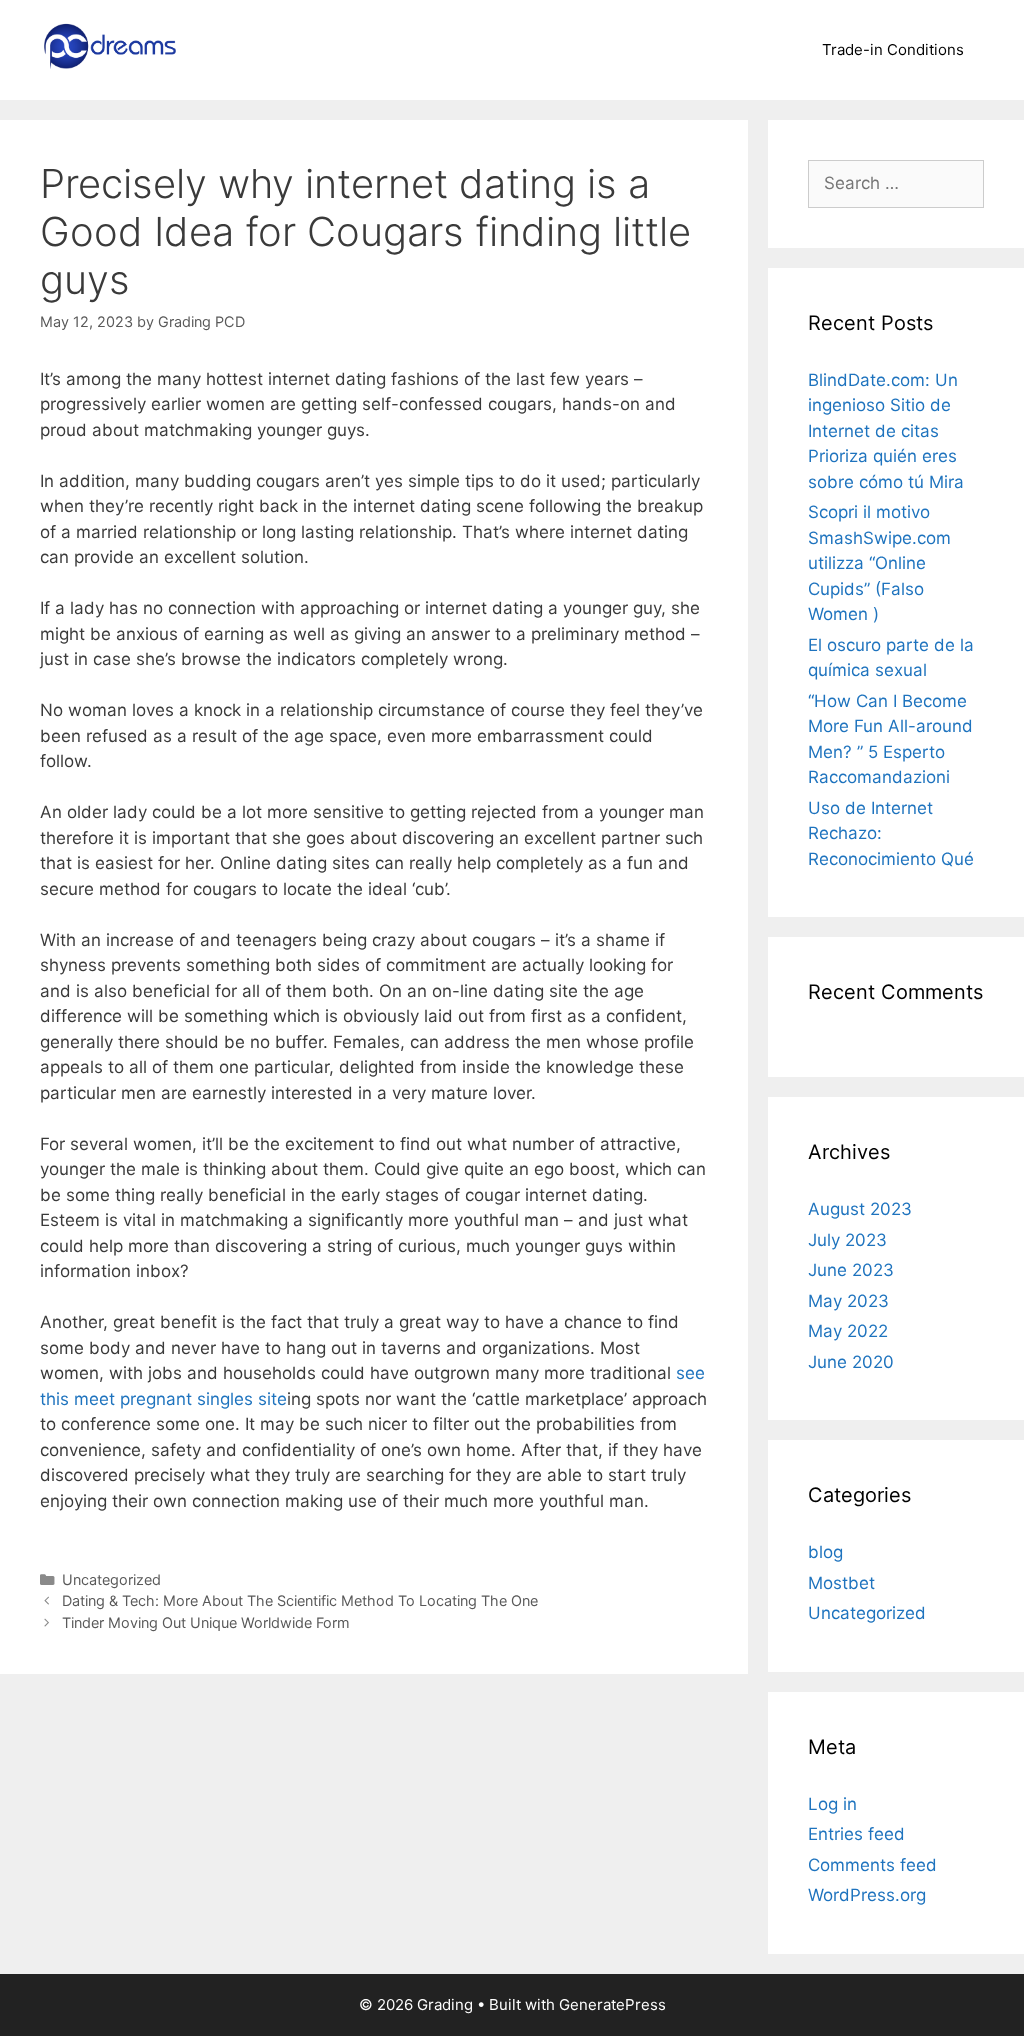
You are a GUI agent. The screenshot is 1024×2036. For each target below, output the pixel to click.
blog (825, 1552)
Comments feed (872, 1865)
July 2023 (847, 1240)
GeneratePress (612, 2004)
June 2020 (851, 1362)
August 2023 (860, 1209)
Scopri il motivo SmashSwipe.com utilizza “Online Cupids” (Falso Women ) (879, 563)
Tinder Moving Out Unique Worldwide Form (206, 1622)
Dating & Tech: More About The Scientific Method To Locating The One (300, 1600)
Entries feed (856, 1834)
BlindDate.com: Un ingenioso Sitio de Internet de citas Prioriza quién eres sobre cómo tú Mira (886, 431)
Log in (832, 1804)
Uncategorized (111, 1579)
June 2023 (851, 1270)
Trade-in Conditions (893, 49)
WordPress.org (867, 1895)
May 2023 (848, 1301)
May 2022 (848, 1331)
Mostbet (841, 1583)
